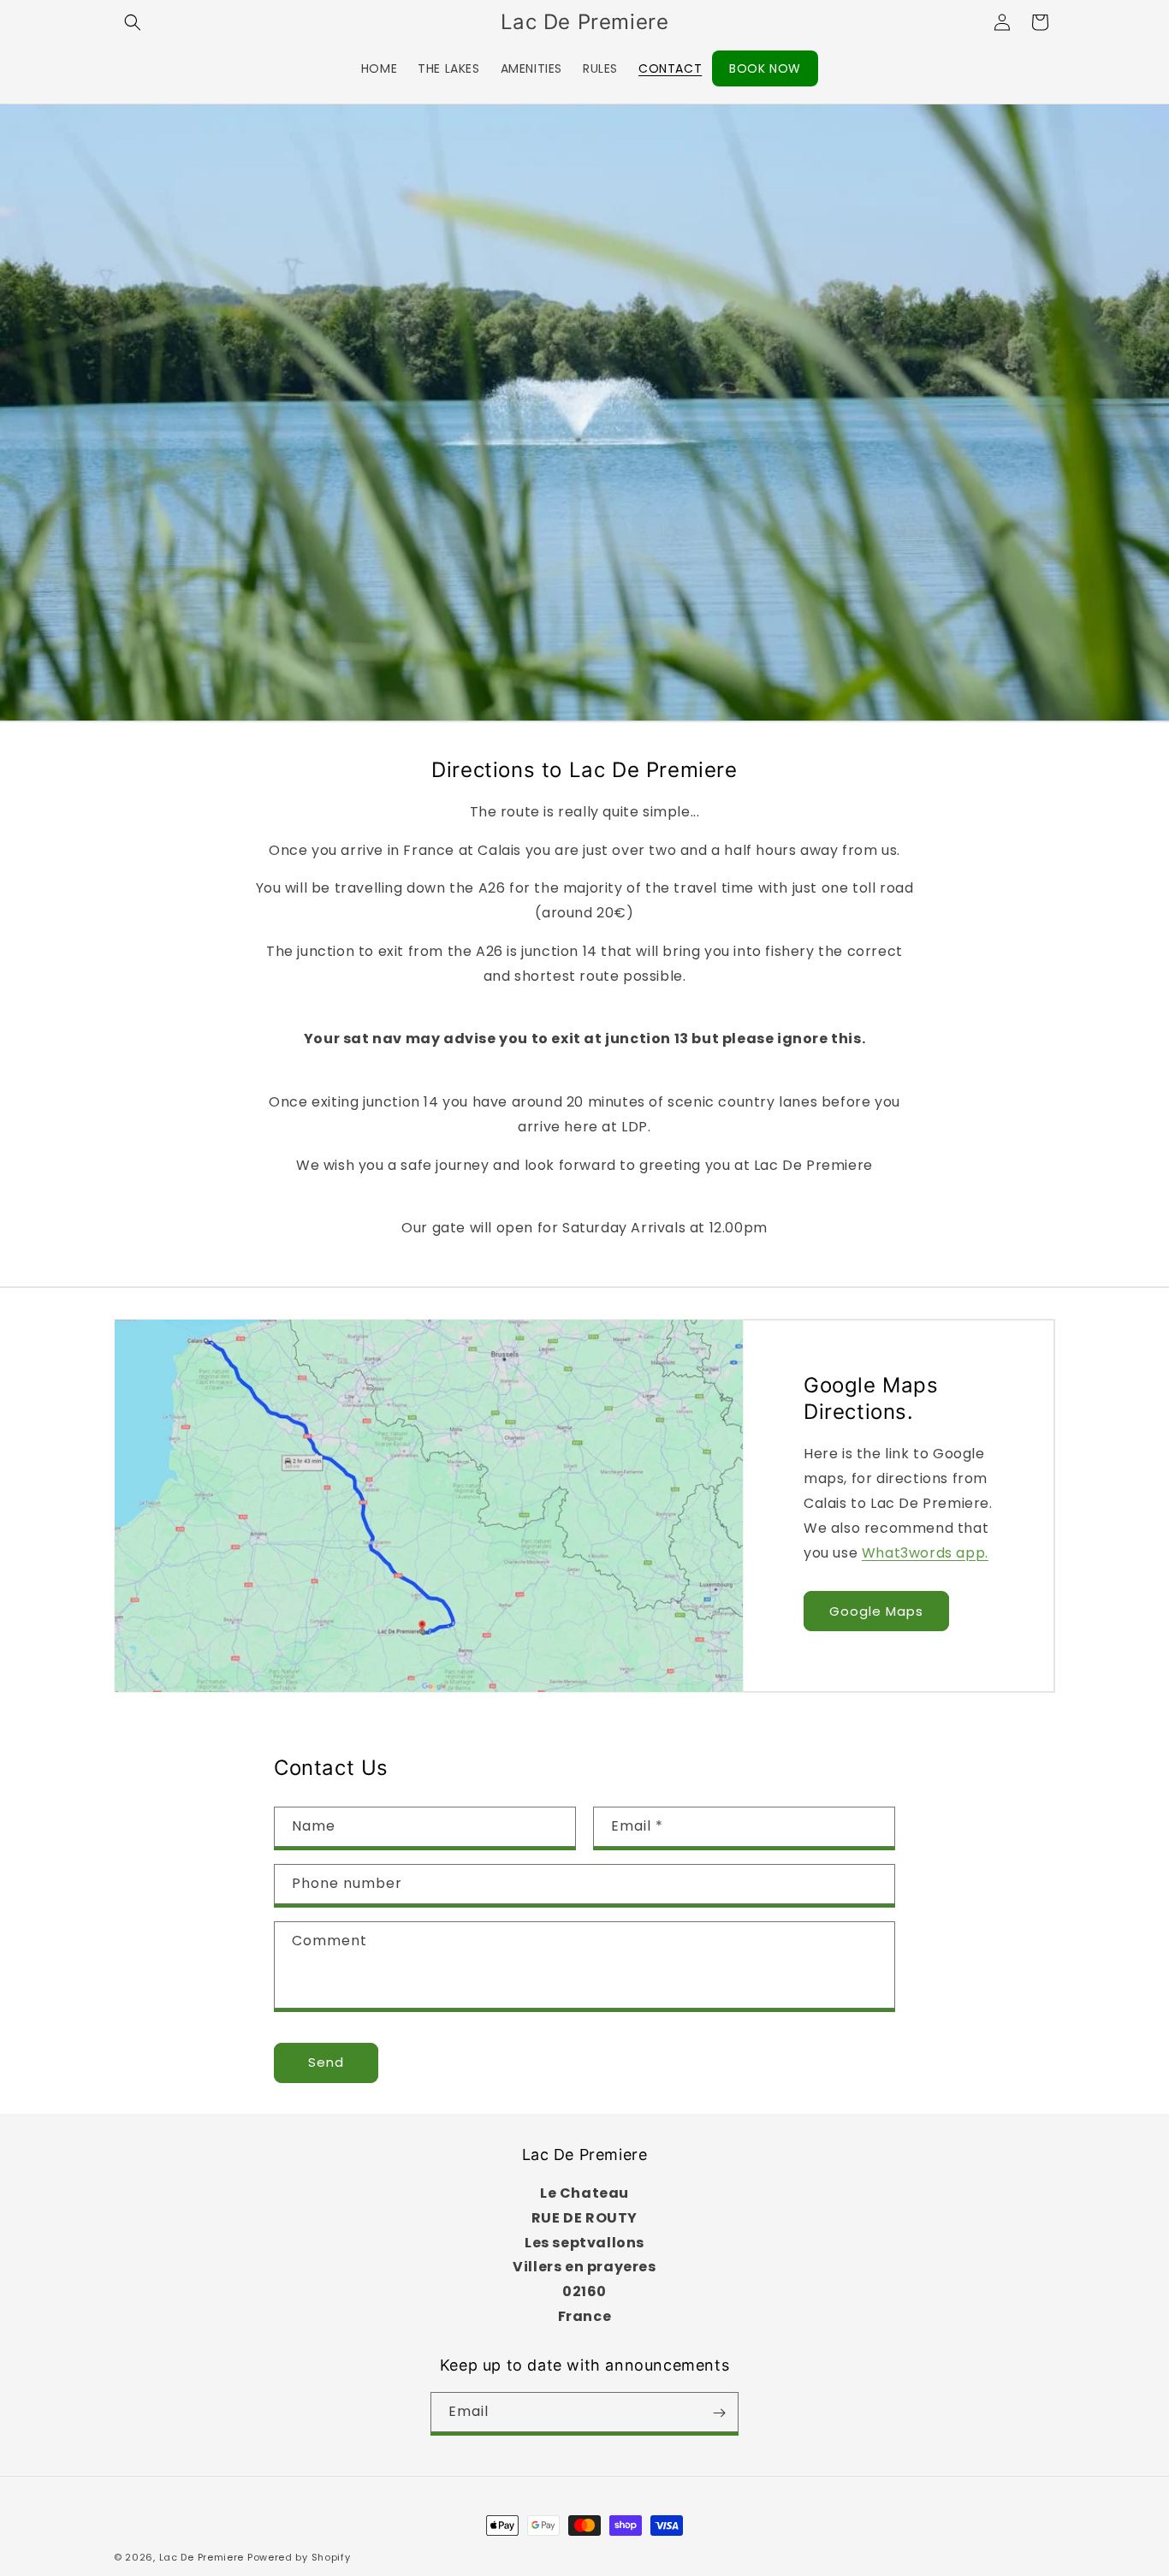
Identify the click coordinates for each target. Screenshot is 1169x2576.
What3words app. (925, 1552)
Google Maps (876, 1610)
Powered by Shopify (299, 2557)
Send (326, 2063)
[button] (133, 22)
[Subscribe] (719, 2413)
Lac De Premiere (202, 2557)
